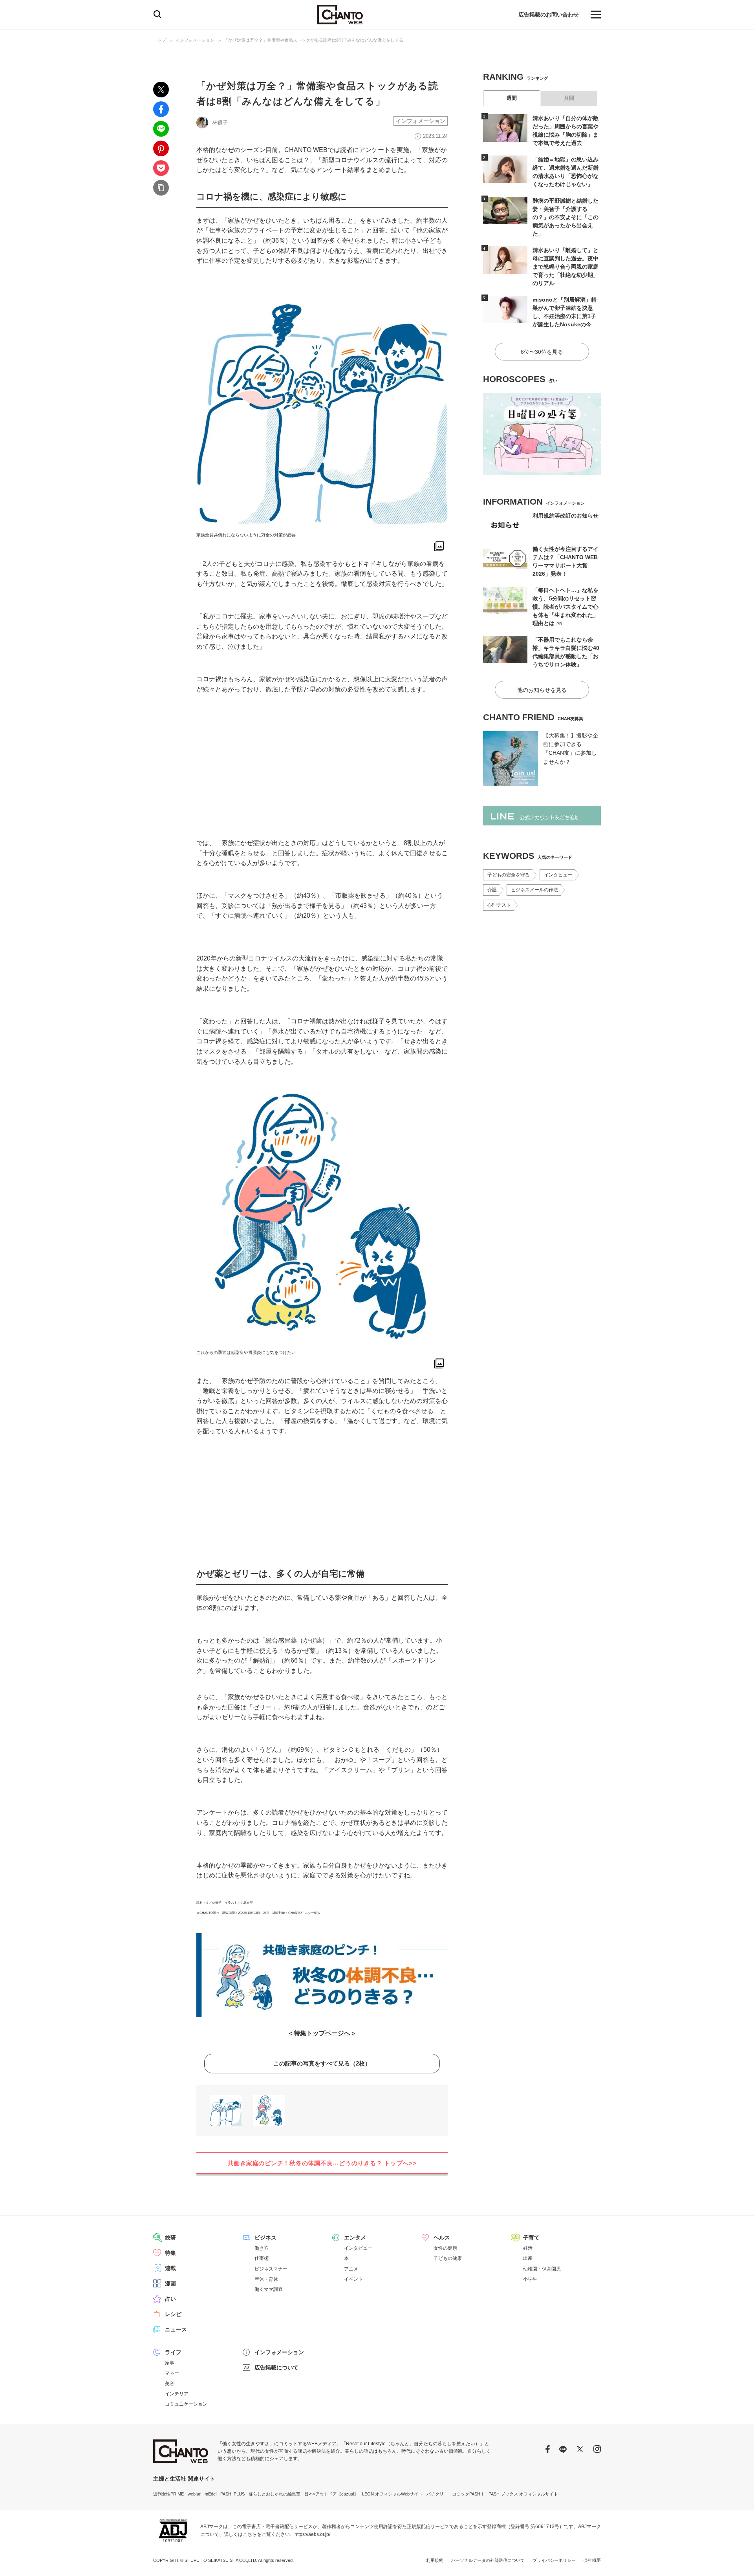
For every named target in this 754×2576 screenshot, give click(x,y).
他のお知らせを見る (542, 690)
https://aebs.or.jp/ (312, 2534)
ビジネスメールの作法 (534, 890)
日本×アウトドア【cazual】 (331, 2494)
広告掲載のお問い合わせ (549, 15)
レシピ (173, 2314)
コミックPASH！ (468, 2494)
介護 (492, 890)
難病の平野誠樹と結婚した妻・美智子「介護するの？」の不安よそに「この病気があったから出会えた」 (565, 217)
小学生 (530, 2279)
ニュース (176, 2329)
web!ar (194, 2494)
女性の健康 (445, 2248)
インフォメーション (195, 40)
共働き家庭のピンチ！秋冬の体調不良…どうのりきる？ (322, 2163)
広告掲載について (276, 2367)
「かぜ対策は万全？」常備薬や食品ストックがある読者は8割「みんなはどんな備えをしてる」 (316, 40)
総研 (170, 2238)
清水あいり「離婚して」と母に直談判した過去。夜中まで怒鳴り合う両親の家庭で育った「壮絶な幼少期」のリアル (565, 267)
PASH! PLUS (232, 2494)
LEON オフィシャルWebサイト (392, 2494)
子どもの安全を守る (509, 875)
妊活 (528, 2248)
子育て (531, 2238)
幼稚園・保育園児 (542, 2269)
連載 (170, 2268)
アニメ (351, 2269)
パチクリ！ (437, 2494)
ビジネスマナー (271, 2269)
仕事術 (262, 2258)
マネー (172, 2373)
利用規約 (435, 2560)
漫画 (170, 2283)
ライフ (173, 2352)
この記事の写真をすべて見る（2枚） (322, 2063)
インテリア (177, 2394)
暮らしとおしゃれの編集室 (275, 2494)
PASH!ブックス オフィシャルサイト (523, 2494)
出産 (528, 2258)
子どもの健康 (448, 2258)
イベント (353, 2279)
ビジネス (265, 2238)
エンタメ (355, 2238)
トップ (160, 40)
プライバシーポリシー (554, 2560)
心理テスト (499, 905)
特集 (170, 2253)
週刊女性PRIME (168, 2494)
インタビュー (558, 875)
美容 (170, 2384)
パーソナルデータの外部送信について (488, 2560)
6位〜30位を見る (542, 352)
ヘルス (442, 2238)
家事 (170, 2363)
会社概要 (592, 2560)
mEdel (210, 2494)
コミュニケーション (186, 2404)
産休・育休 (266, 2279)
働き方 (262, 2248)
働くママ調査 (269, 2289)
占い (170, 2299)
